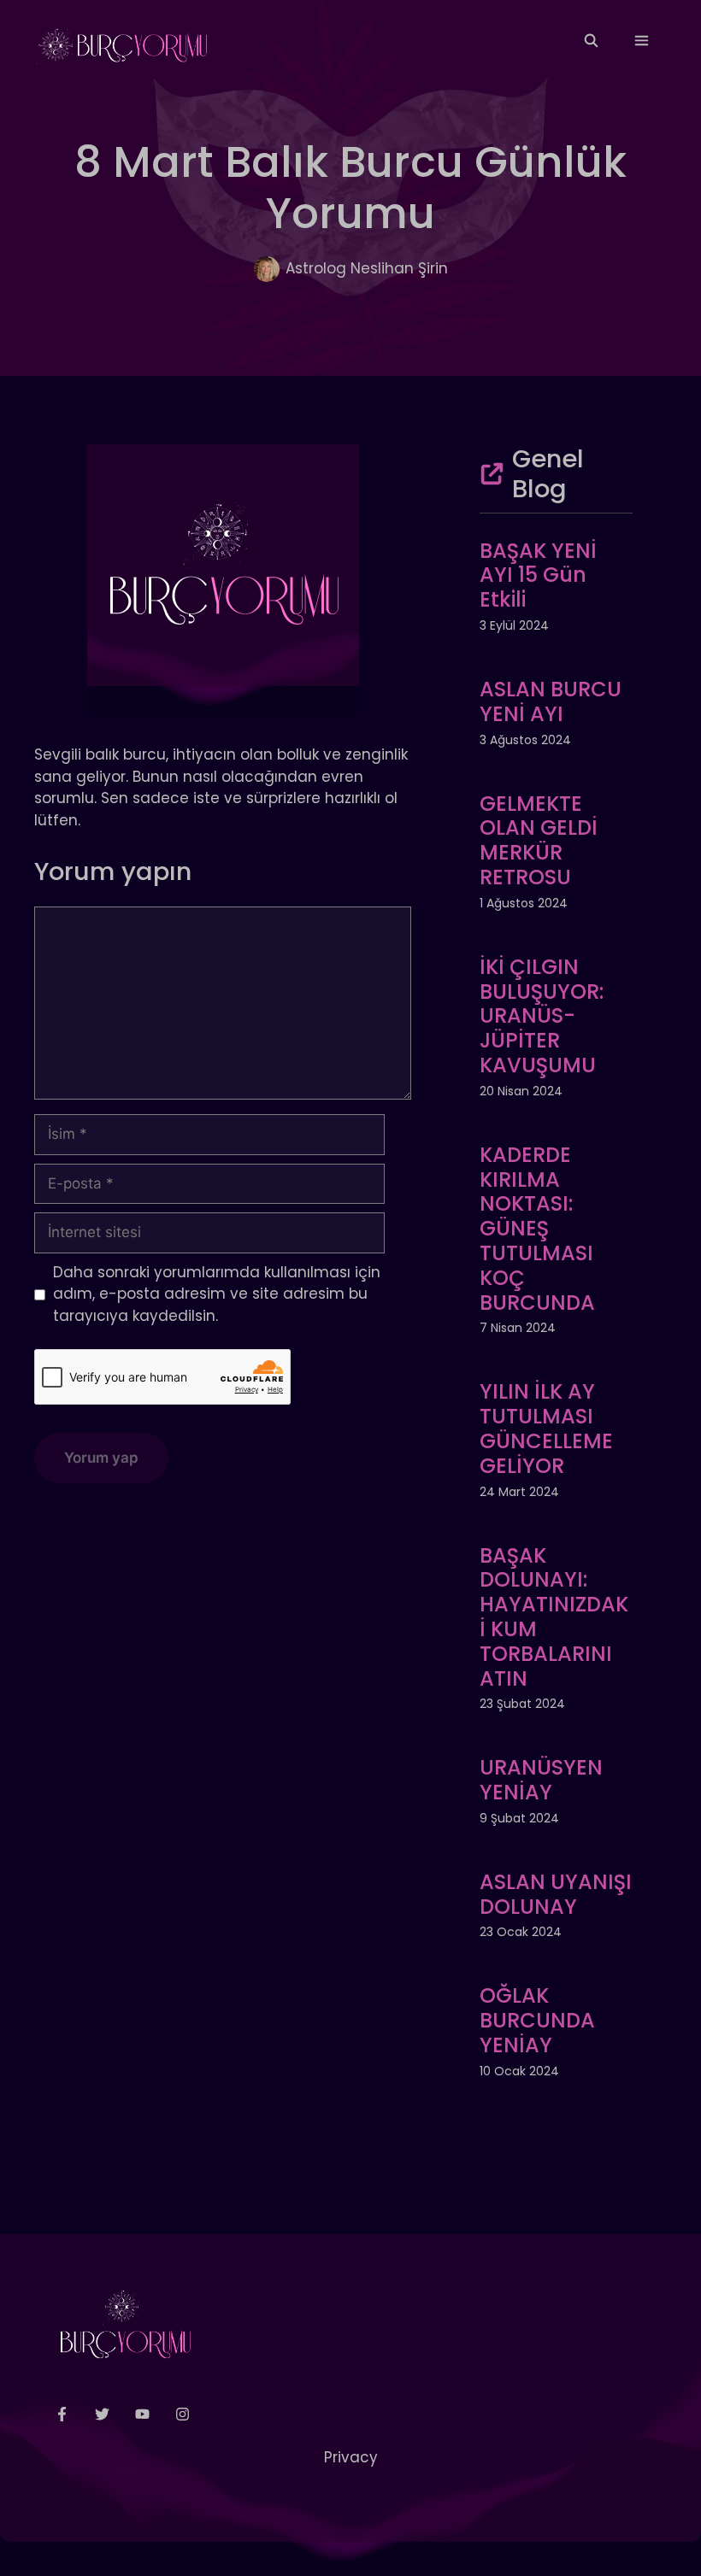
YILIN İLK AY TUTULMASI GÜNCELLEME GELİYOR (546, 1428)
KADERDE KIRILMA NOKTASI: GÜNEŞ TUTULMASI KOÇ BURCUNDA (537, 1229)
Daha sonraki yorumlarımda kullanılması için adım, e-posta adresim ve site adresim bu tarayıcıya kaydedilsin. (217, 1294)
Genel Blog (548, 474)
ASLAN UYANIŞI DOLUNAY (556, 1894)
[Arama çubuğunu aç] (590, 41)
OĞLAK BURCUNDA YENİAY (537, 2020)
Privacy (351, 2457)
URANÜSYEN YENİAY (541, 1780)
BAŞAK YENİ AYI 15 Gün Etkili (538, 575)
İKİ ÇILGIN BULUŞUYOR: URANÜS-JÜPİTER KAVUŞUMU (542, 1016)
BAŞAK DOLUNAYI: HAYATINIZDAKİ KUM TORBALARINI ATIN (554, 1617)
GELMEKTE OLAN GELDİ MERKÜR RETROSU (539, 840)
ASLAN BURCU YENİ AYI (551, 701)
